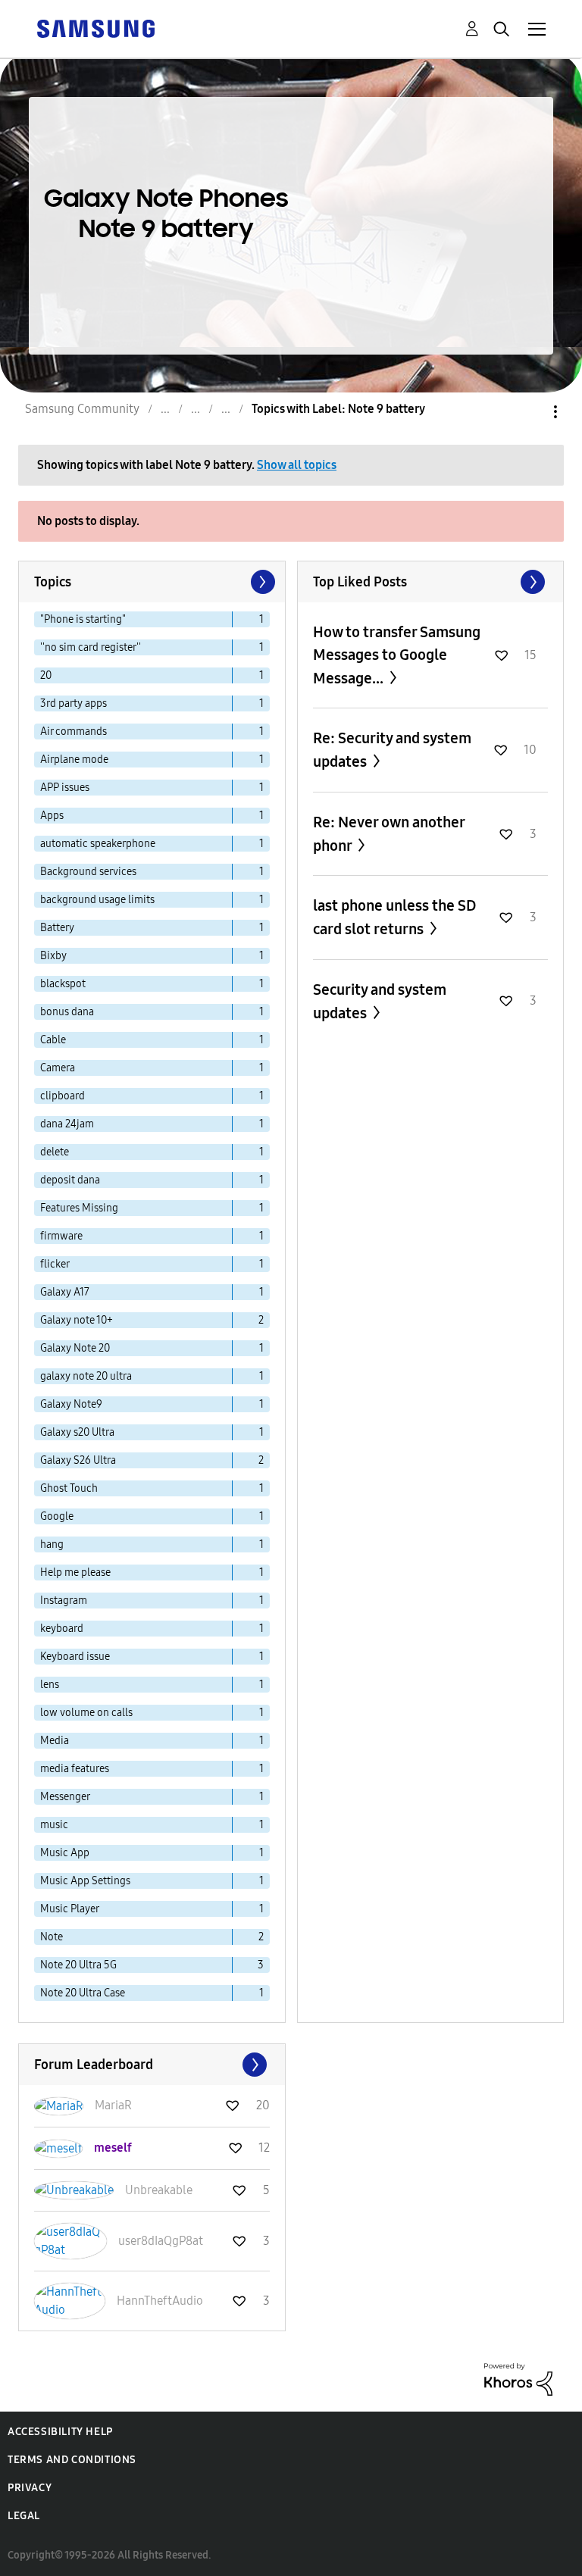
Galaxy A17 (65, 1292)
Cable (53, 1040)
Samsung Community (82, 409)
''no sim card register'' (91, 647)
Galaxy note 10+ (77, 1320)
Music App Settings (85, 1881)
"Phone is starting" (83, 619)
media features (75, 1769)
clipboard (63, 1096)
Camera (58, 1068)
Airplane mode (74, 760)
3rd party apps (74, 703)
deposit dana (70, 1180)
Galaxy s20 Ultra (77, 1432)
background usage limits (97, 900)
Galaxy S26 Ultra (78, 1460)
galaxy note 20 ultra (86, 1376)
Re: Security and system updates (392, 750)
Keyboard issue (75, 1657)
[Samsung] (95, 28)
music (54, 1825)
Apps (52, 816)
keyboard (62, 1629)
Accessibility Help (60, 2432)
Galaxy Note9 (71, 1404)
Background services (88, 872)
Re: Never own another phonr (389, 834)
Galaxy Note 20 (75, 1348)
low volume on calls (86, 1713)
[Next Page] (261, 582)
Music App (65, 1853)
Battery (57, 928)
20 (46, 675)
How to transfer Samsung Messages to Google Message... (397, 655)
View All (431, 582)
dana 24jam (67, 1124)
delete (55, 1152)
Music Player (70, 1909)
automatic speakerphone (98, 844)
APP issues (65, 788)
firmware (61, 1236)
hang (52, 1544)
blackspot (63, 984)
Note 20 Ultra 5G (78, 1965)
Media (55, 1741)
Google (57, 1516)
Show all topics (297, 465)
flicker (55, 1264)
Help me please (75, 1572)
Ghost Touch (69, 1488)
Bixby (53, 956)
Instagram (64, 1601)
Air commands (74, 732)
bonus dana (67, 1012)
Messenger (65, 1797)
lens (50, 1685)
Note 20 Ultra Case (83, 1993)
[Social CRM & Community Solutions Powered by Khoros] (518, 2379)
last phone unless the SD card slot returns (395, 917)
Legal (24, 2516)
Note (52, 1937)
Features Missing (79, 1208)
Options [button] (530, 412)
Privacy (30, 2488)
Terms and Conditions (72, 2460)
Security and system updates (380, 1001)
